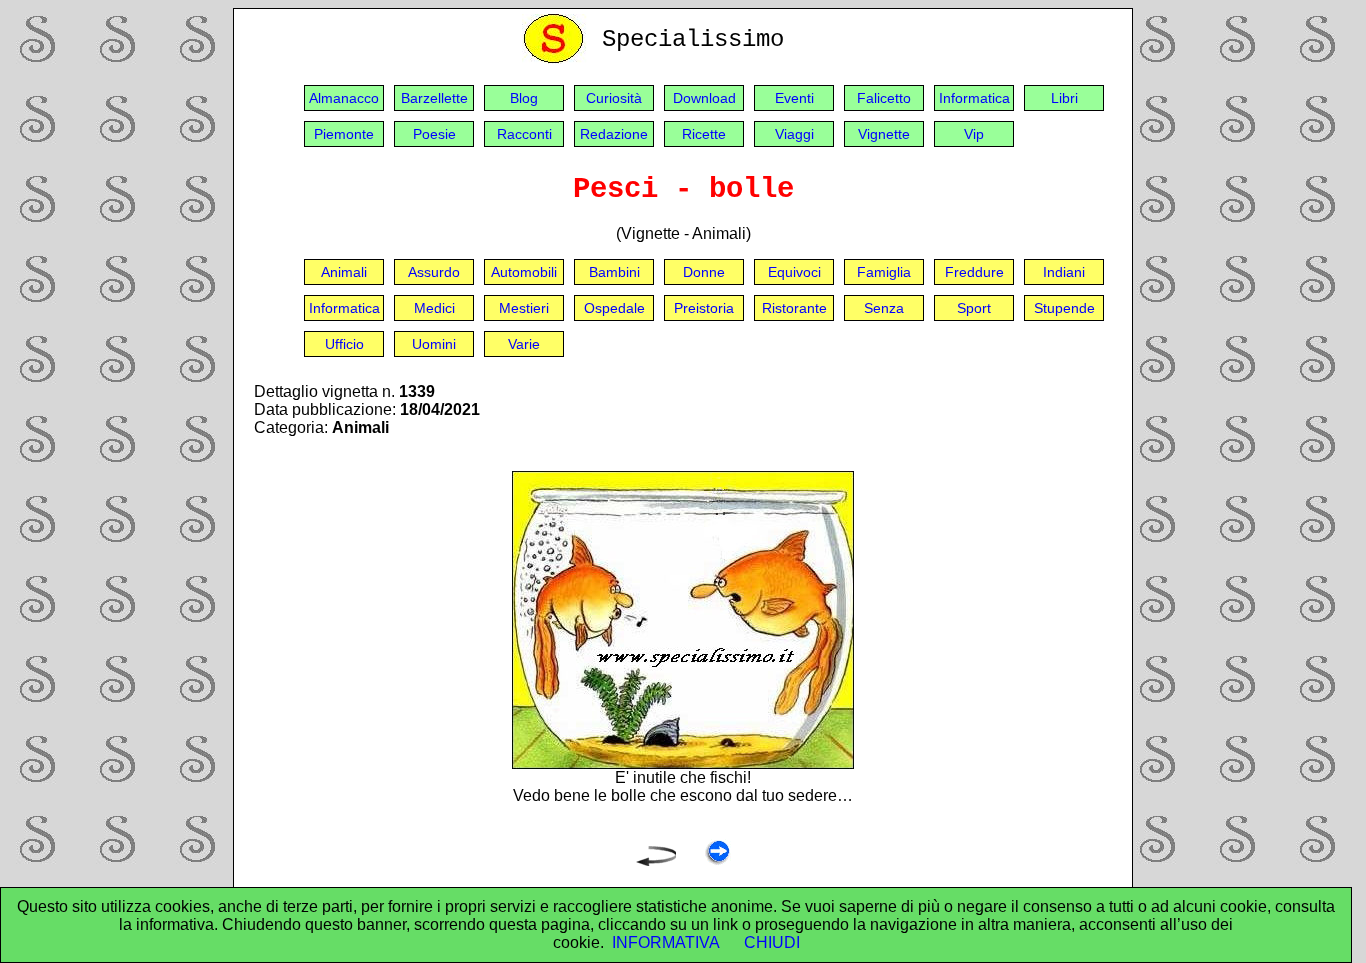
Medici (434, 308)
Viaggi (794, 134)
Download (704, 98)
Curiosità (614, 98)
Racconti (524, 134)
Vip (974, 134)
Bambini (614, 272)
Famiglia (884, 272)
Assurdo (434, 272)
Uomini (434, 344)
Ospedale (614, 308)
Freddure (974, 272)
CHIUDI (772, 942)
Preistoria (704, 308)
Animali (344, 272)
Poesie (434, 134)
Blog (524, 98)
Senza (884, 308)
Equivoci (794, 272)
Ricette (704, 134)
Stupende (1064, 308)
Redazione (614, 134)
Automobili (524, 272)
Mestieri (524, 308)
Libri (1064, 98)
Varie (524, 344)
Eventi (794, 98)
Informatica (974, 98)
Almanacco (344, 98)
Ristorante (794, 308)
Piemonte (344, 134)
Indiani (1064, 272)
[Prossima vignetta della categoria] (717, 860)
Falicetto (884, 98)
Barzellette (434, 98)
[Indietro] (656, 860)
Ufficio (344, 344)
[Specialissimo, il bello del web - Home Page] (557, 58)
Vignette (884, 134)
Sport (974, 308)
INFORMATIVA (666, 942)
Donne (704, 272)
